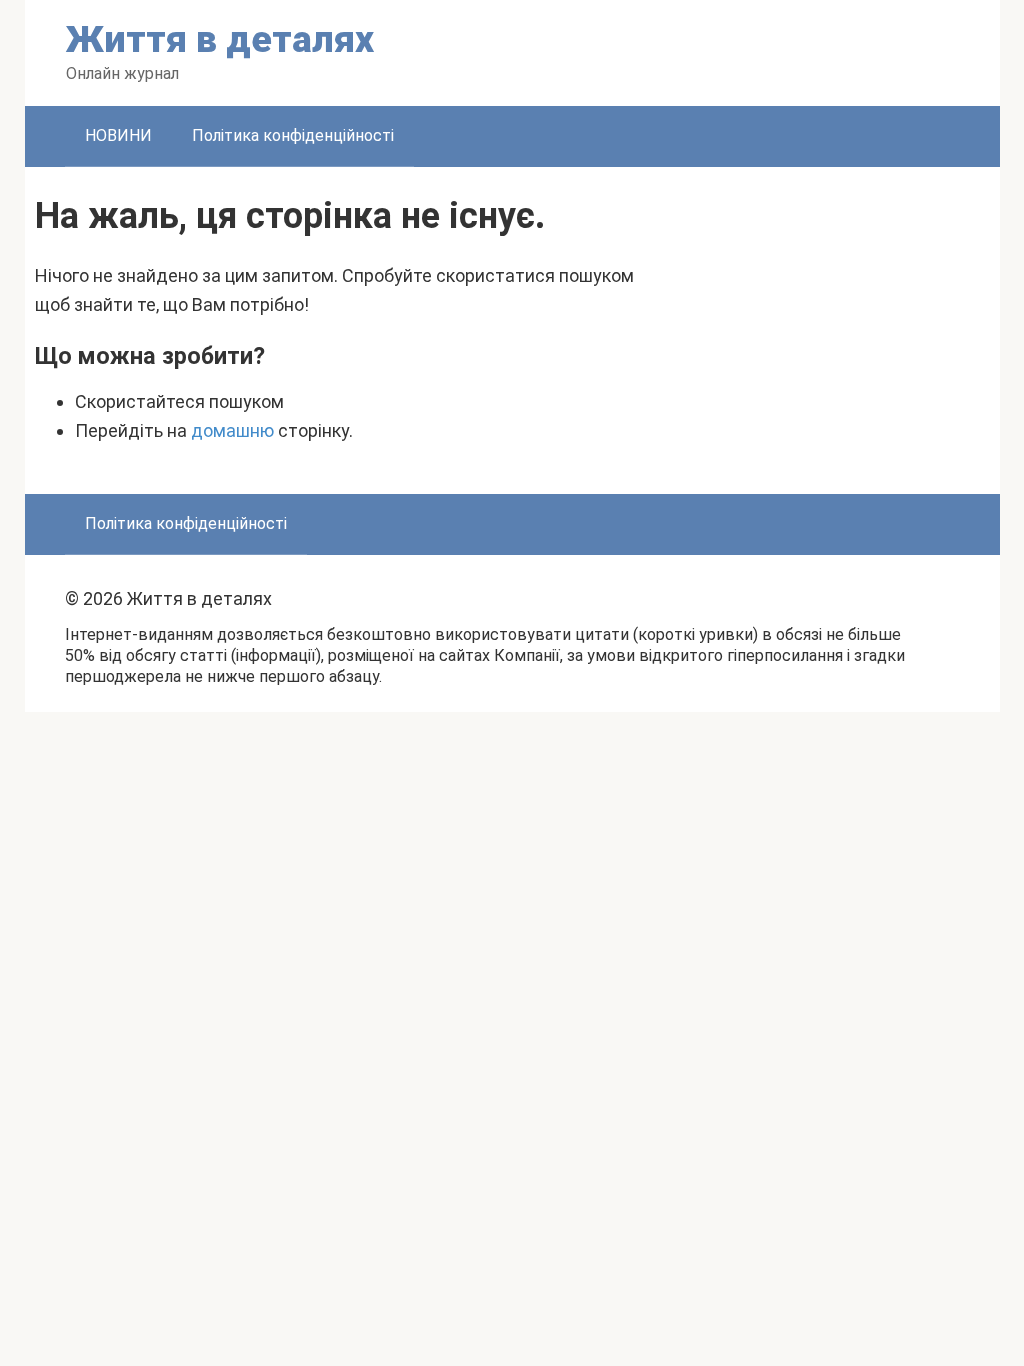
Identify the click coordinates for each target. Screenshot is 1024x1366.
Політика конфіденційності (293, 135)
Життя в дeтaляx (220, 39)
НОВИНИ (118, 135)
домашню (232, 430)
